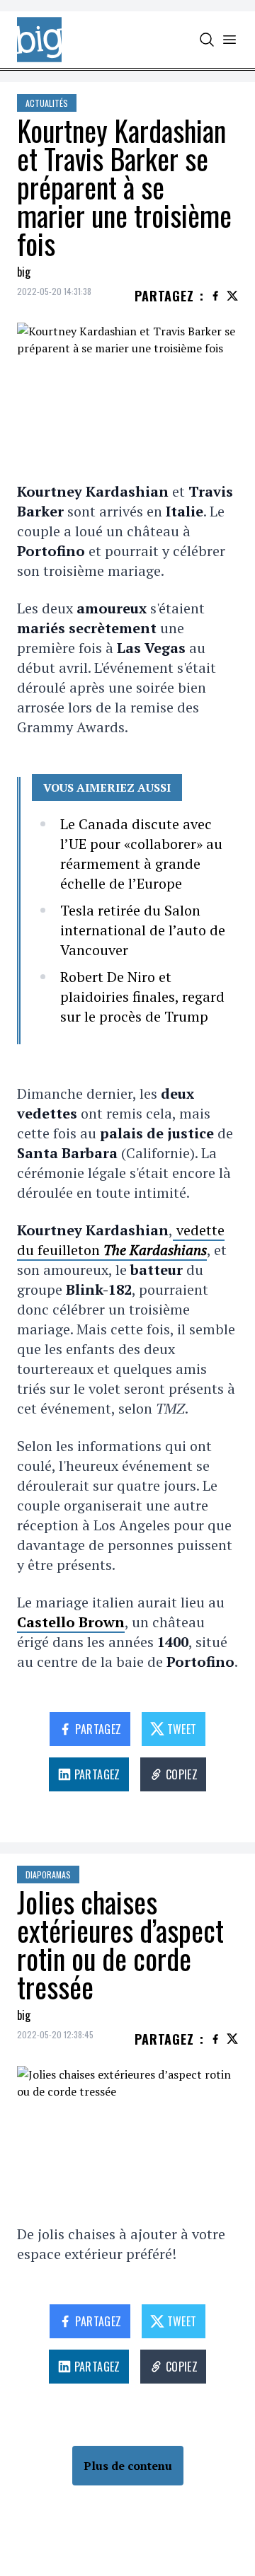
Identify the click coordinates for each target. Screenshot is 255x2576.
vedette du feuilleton (121, 1240)
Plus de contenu (128, 2466)
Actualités (47, 103)
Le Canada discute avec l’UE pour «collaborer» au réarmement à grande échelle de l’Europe (141, 854)
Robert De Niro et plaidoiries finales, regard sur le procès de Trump (142, 997)
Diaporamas (48, 1875)
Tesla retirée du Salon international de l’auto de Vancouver (143, 930)
